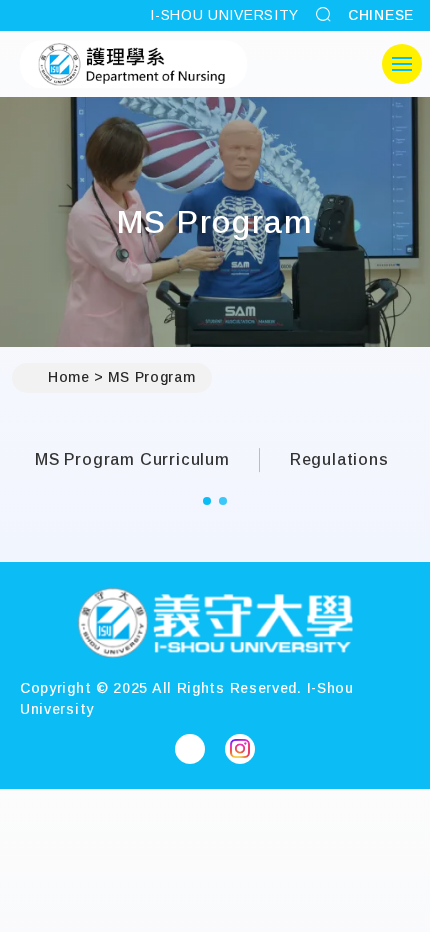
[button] (207, 501)
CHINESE (381, 15)
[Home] (215, 625)
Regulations (339, 459)
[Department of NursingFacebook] (190, 749)
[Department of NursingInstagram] (240, 749)
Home (69, 377)
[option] (142, 460)
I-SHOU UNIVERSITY (224, 15)
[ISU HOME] (133, 64)
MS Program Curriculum (132, 459)
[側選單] (402, 64)
